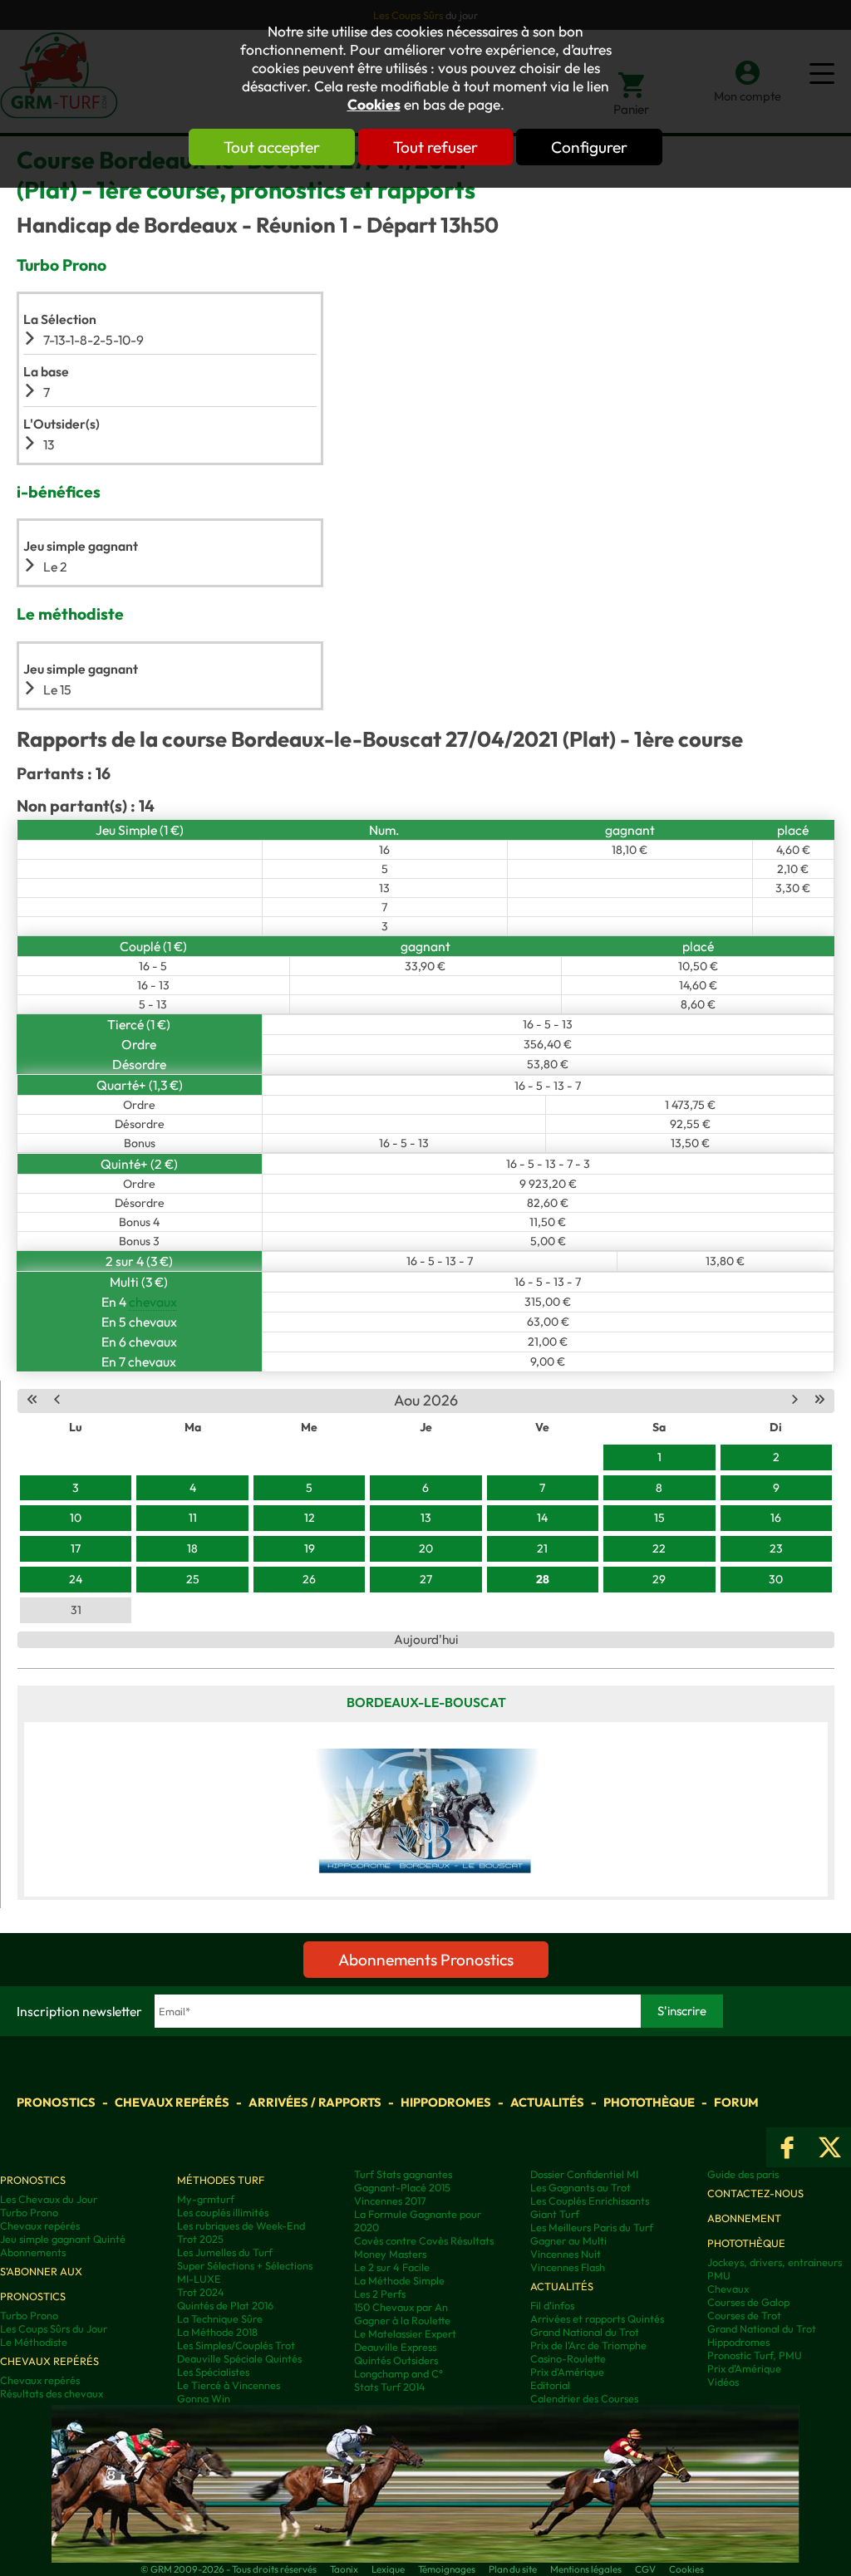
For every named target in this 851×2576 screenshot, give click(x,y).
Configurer (589, 147)
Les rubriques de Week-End (241, 2225)
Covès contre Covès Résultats (424, 2240)
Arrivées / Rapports (315, 2102)
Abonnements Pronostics (426, 1960)
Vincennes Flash (568, 2267)
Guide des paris (743, 2174)
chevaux (153, 1302)
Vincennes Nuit (566, 2254)
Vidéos (723, 2382)
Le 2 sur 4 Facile (392, 2267)
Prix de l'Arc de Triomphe (588, 2345)
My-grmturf (206, 2199)
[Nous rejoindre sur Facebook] (787, 2147)
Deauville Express (395, 2347)
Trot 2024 (201, 2292)
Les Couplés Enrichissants (590, 2201)
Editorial (550, 2385)
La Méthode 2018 (217, 2332)
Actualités (547, 2102)
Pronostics (56, 2102)
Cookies (374, 105)
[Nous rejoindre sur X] (830, 2147)
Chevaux (728, 2289)
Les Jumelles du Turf (225, 2252)
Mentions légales (586, 2569)
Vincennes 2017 (390, 2201)
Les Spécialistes (213, 2372)
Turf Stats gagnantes (403, 2174)
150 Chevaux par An (401, 2307)
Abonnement (744, 2218)
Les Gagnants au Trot (580, 2187)
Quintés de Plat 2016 (225, 2305)
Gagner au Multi (568, 2240)
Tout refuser (435, 147)
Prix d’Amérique (744, 2368)
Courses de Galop (748, 2302)
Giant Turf (555, 2214)
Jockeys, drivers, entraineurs (775, 2262)
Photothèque (649, 2102)
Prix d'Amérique (567, 2372)
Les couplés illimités (223, 2212)
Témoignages (447, 2569)
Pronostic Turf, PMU (755, 2355)
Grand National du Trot (585, 2332)
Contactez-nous (755, 2193)
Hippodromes (446, 2102)
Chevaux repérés (172, 2102)
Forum (736, 2102)
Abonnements (33, 2252)
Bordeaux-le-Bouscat (426, 1702)
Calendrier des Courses (584, 2398)
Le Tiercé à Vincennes (229, 2385)
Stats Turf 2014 (390, 2387)
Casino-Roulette (568, 2358)
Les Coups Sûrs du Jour (54, 2328)
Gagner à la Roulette (402, 2320)
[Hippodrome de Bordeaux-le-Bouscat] (426, 1809)
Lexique (388, 2569)
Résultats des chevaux (52, 2393)
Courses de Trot (744, 2315)
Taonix (344, 2569)
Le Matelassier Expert (405, 2333)
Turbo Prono (29, 2212)
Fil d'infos (552, 2305)
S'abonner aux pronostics (41, 2284)
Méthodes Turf (221, 2180)
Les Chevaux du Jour (49, 2199)
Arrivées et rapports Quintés (597, 2318)
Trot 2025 (200, 2239)
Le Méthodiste (34, 2342)
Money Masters (390, 2254)
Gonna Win (204, 2398)
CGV (645, 2569)
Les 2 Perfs (380, 2294)
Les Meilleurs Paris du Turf (592, 2227)
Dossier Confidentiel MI (584, 2174)
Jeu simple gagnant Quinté (63, 2239)
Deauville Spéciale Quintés (239, 2358)
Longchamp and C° (398, 2373)
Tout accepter (272, 147)
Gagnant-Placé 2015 (402, 2187)
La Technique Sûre (220, 2318)
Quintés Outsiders (396, 2360)
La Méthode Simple (399, 2280)
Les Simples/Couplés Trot (236, 2345)
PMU (719, 2275)
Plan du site (513, 2569)
